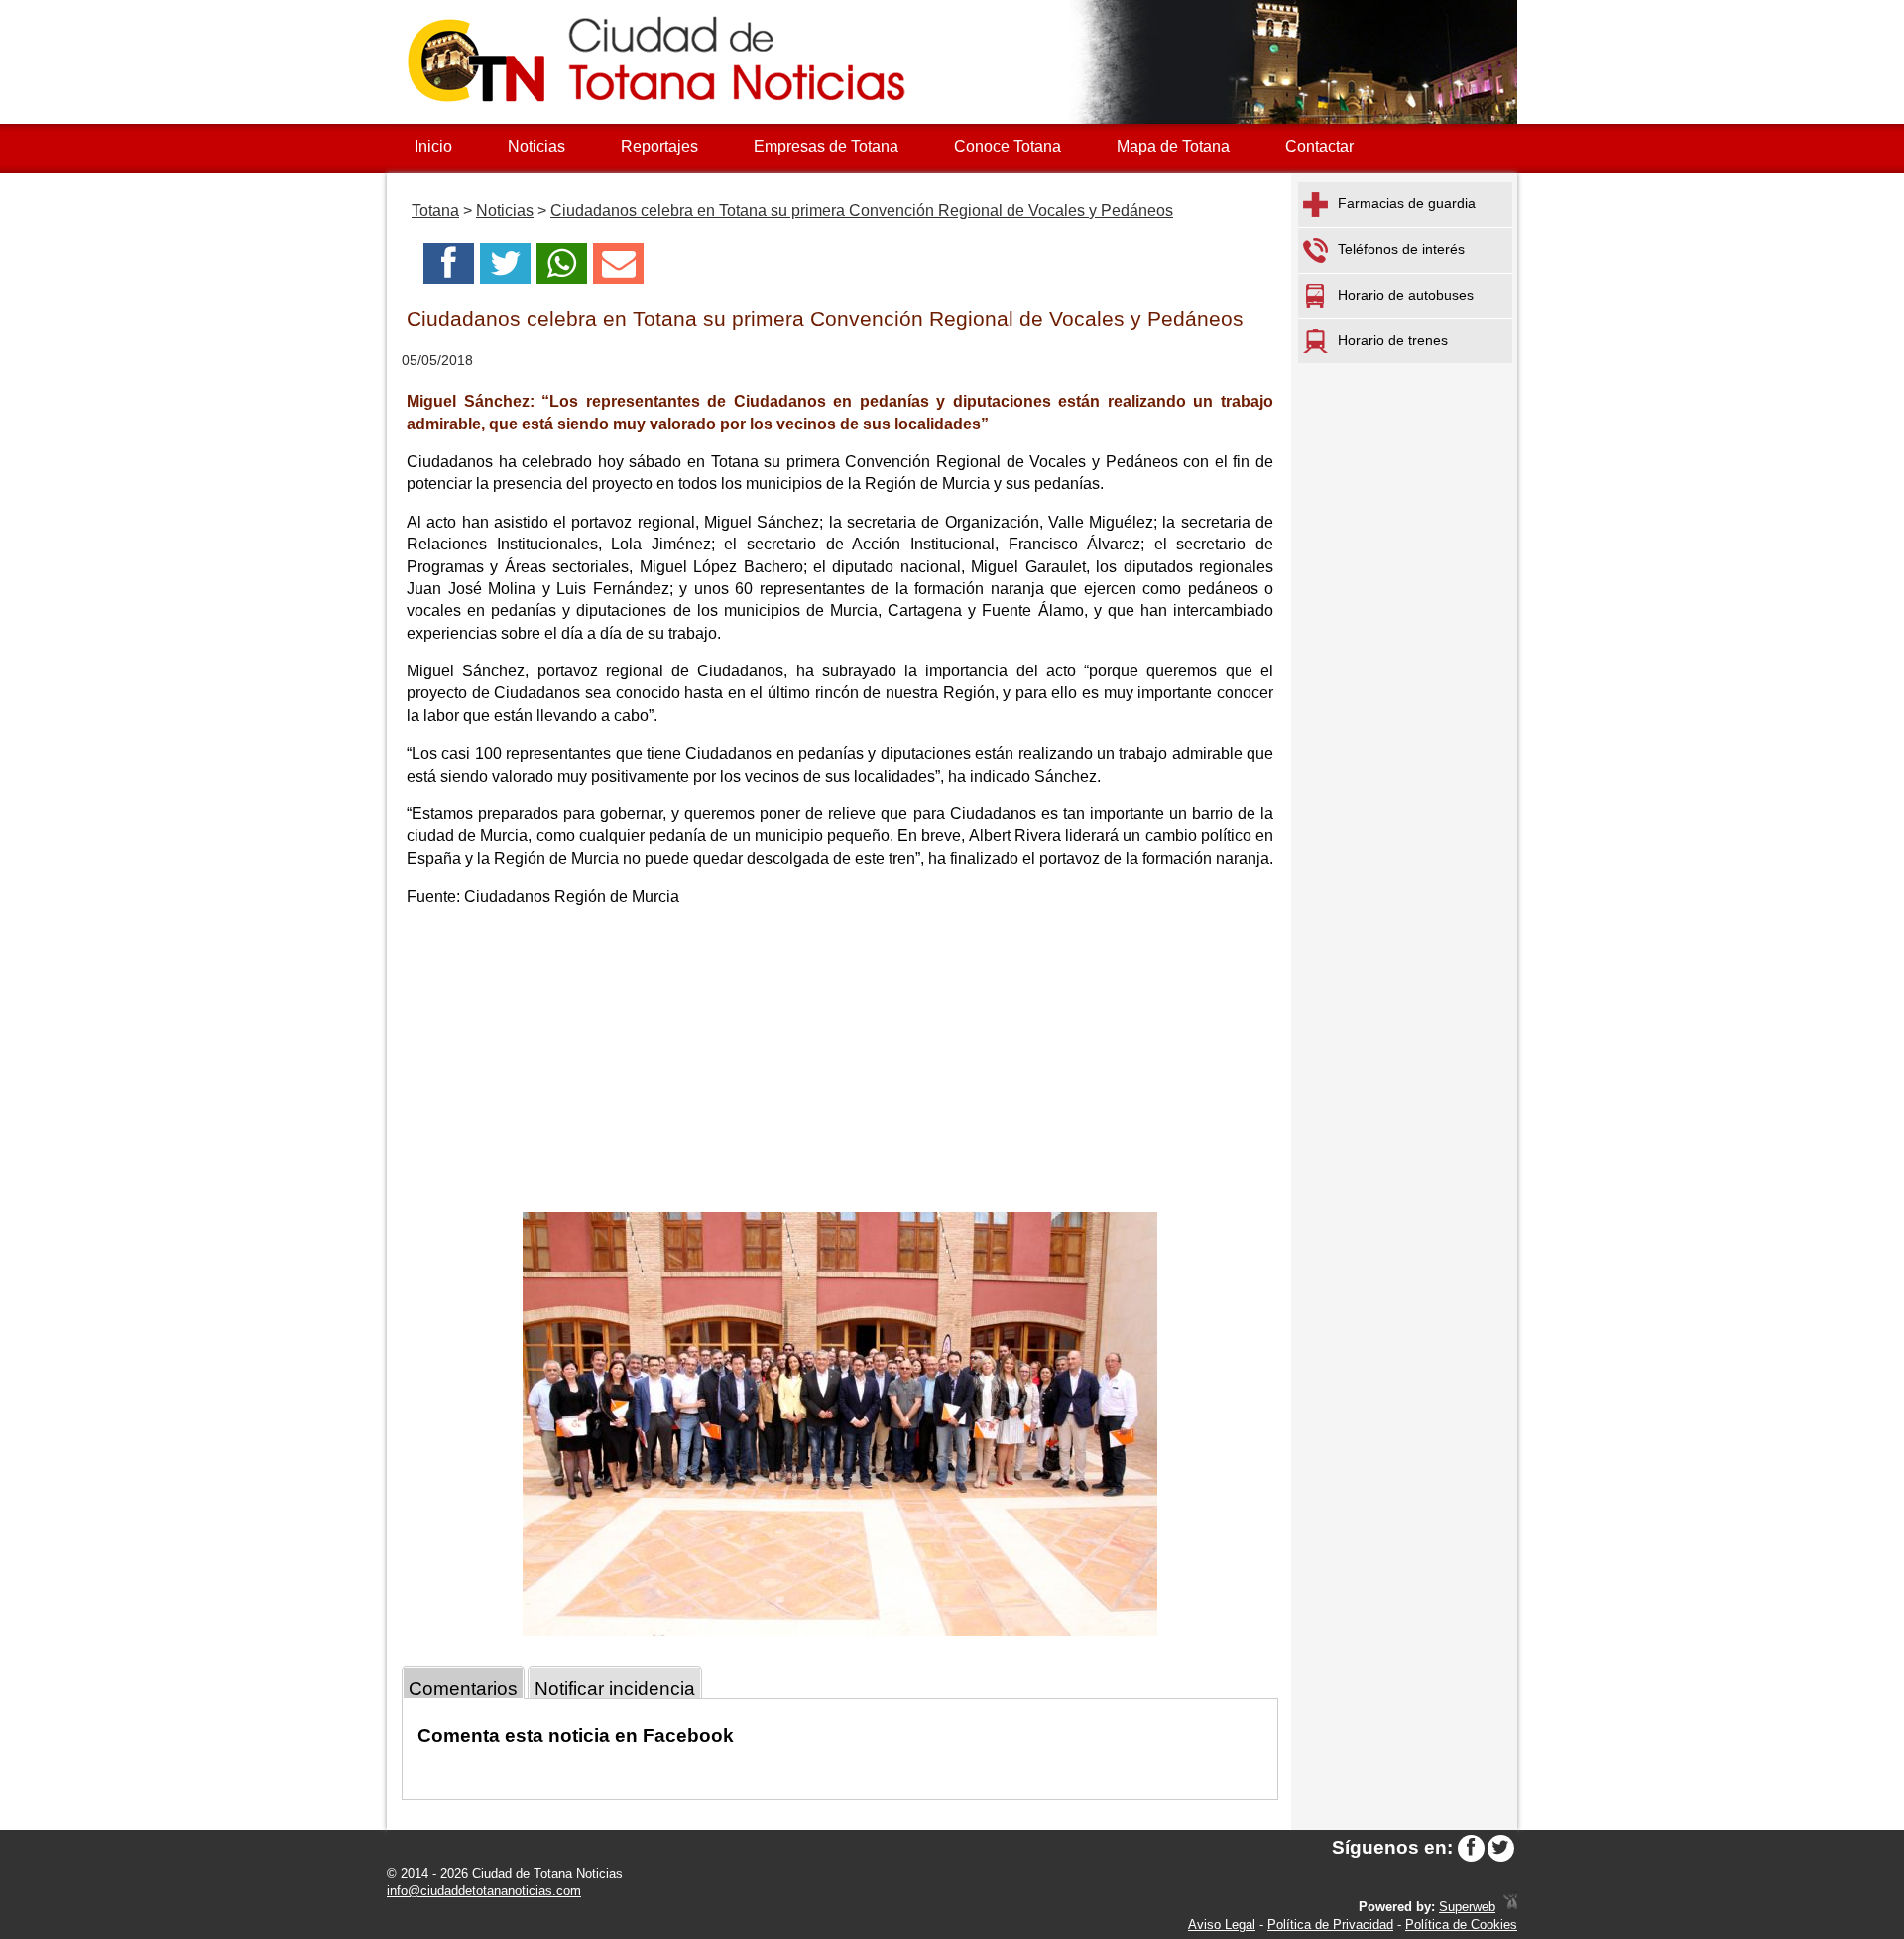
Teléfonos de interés (1401, 249)
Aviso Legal (1222, 1925)
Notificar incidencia (615, 1689)
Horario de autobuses (1406, 295)
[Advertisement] (840, 1063)
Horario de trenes (1393, 340)
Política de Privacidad (1330, 1925)
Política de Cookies (1461, 1925)
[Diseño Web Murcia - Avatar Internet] (1510, 1907)
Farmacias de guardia (1407, 203)
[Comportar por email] (618, 269)
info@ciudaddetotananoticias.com (484, 1891)
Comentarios (463, 1689)
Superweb (1467, 1907)
